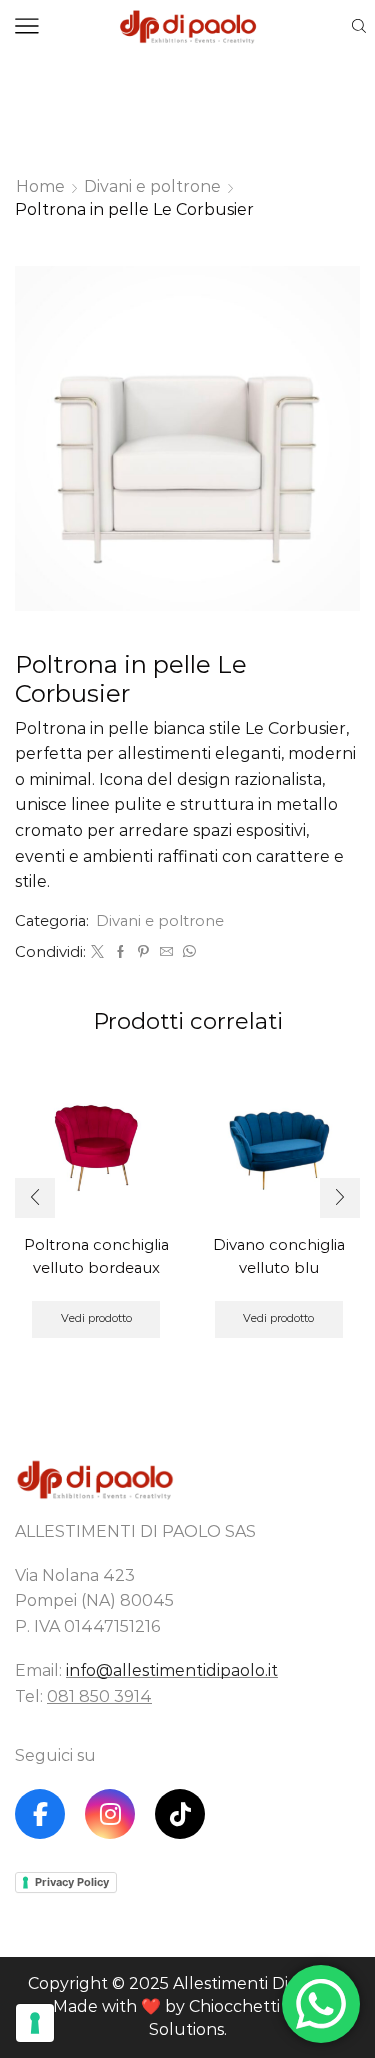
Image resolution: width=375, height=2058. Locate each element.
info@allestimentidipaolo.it (172, 1670)
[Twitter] (97, 952)
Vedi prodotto (96, 1318)
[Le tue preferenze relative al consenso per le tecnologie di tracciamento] (35, 2023)
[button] (35, 1198)
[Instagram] (110, 1814)
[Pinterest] (143, 952)
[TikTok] (180, 1814)
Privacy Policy (72, 1882)
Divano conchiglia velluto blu (279, 1256)
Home (40, 186)
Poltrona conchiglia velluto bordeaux (96, 1256)
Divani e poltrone (152, 186)
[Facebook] (120, 952)
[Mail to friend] (166, 952)
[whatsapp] (187, 952)
